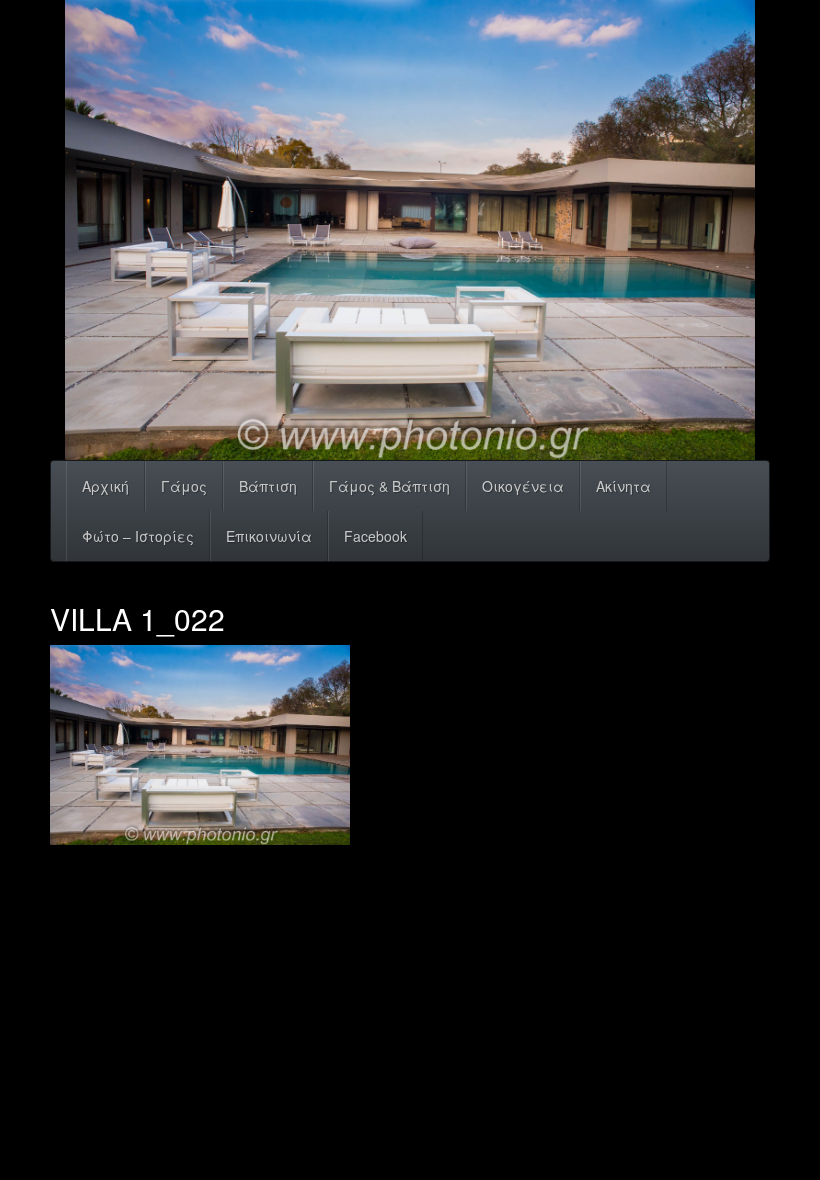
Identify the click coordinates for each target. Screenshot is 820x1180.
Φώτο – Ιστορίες (138, 536)
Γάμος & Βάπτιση (389, 486)
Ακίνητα (623, 486)
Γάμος (184, 486)
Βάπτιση (268, 486)
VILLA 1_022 (137, 618)
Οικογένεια (523, 486)
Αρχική (105, 486)
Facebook (375, 536)
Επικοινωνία (269, 536)
